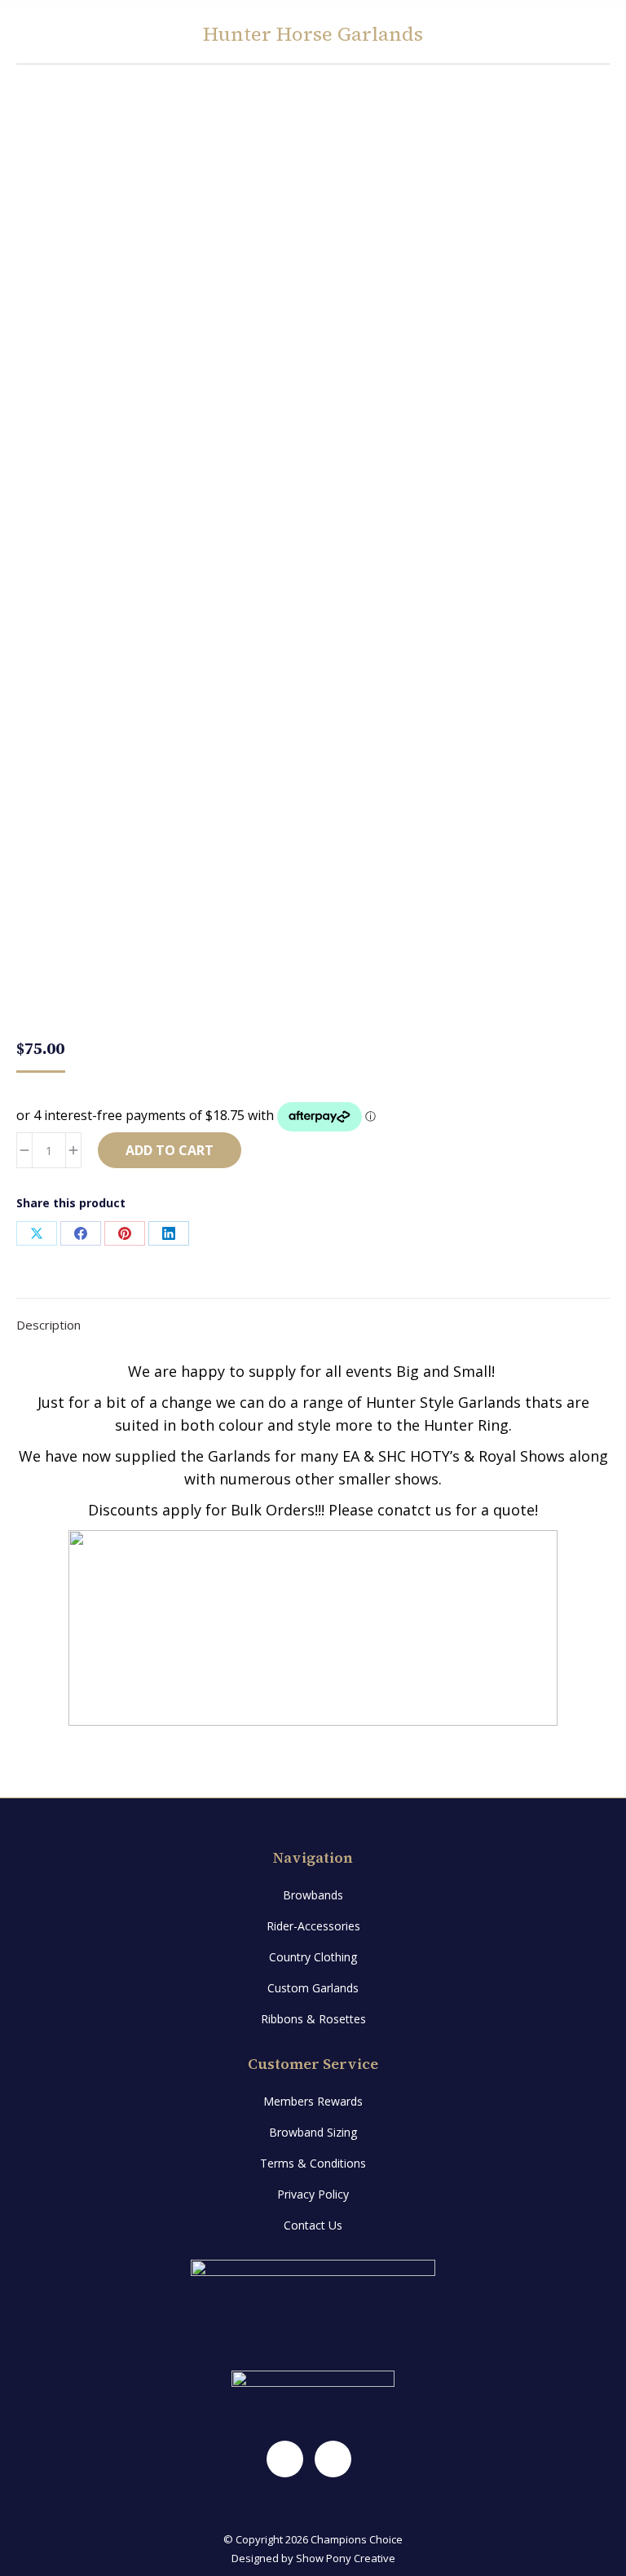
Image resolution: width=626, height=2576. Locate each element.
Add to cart (170, 1150)
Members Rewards (313, 2101)
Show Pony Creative (346, 2558)
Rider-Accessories (313, 1926)
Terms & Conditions (313, 2163)
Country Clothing (313, 1957)
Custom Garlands (313, 1988)
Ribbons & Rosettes (313, 2019)
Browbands (313, 1895)
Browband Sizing (313, 2132)
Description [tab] (48, 1325)
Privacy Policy (313, 2194)
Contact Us (313, 2225)
